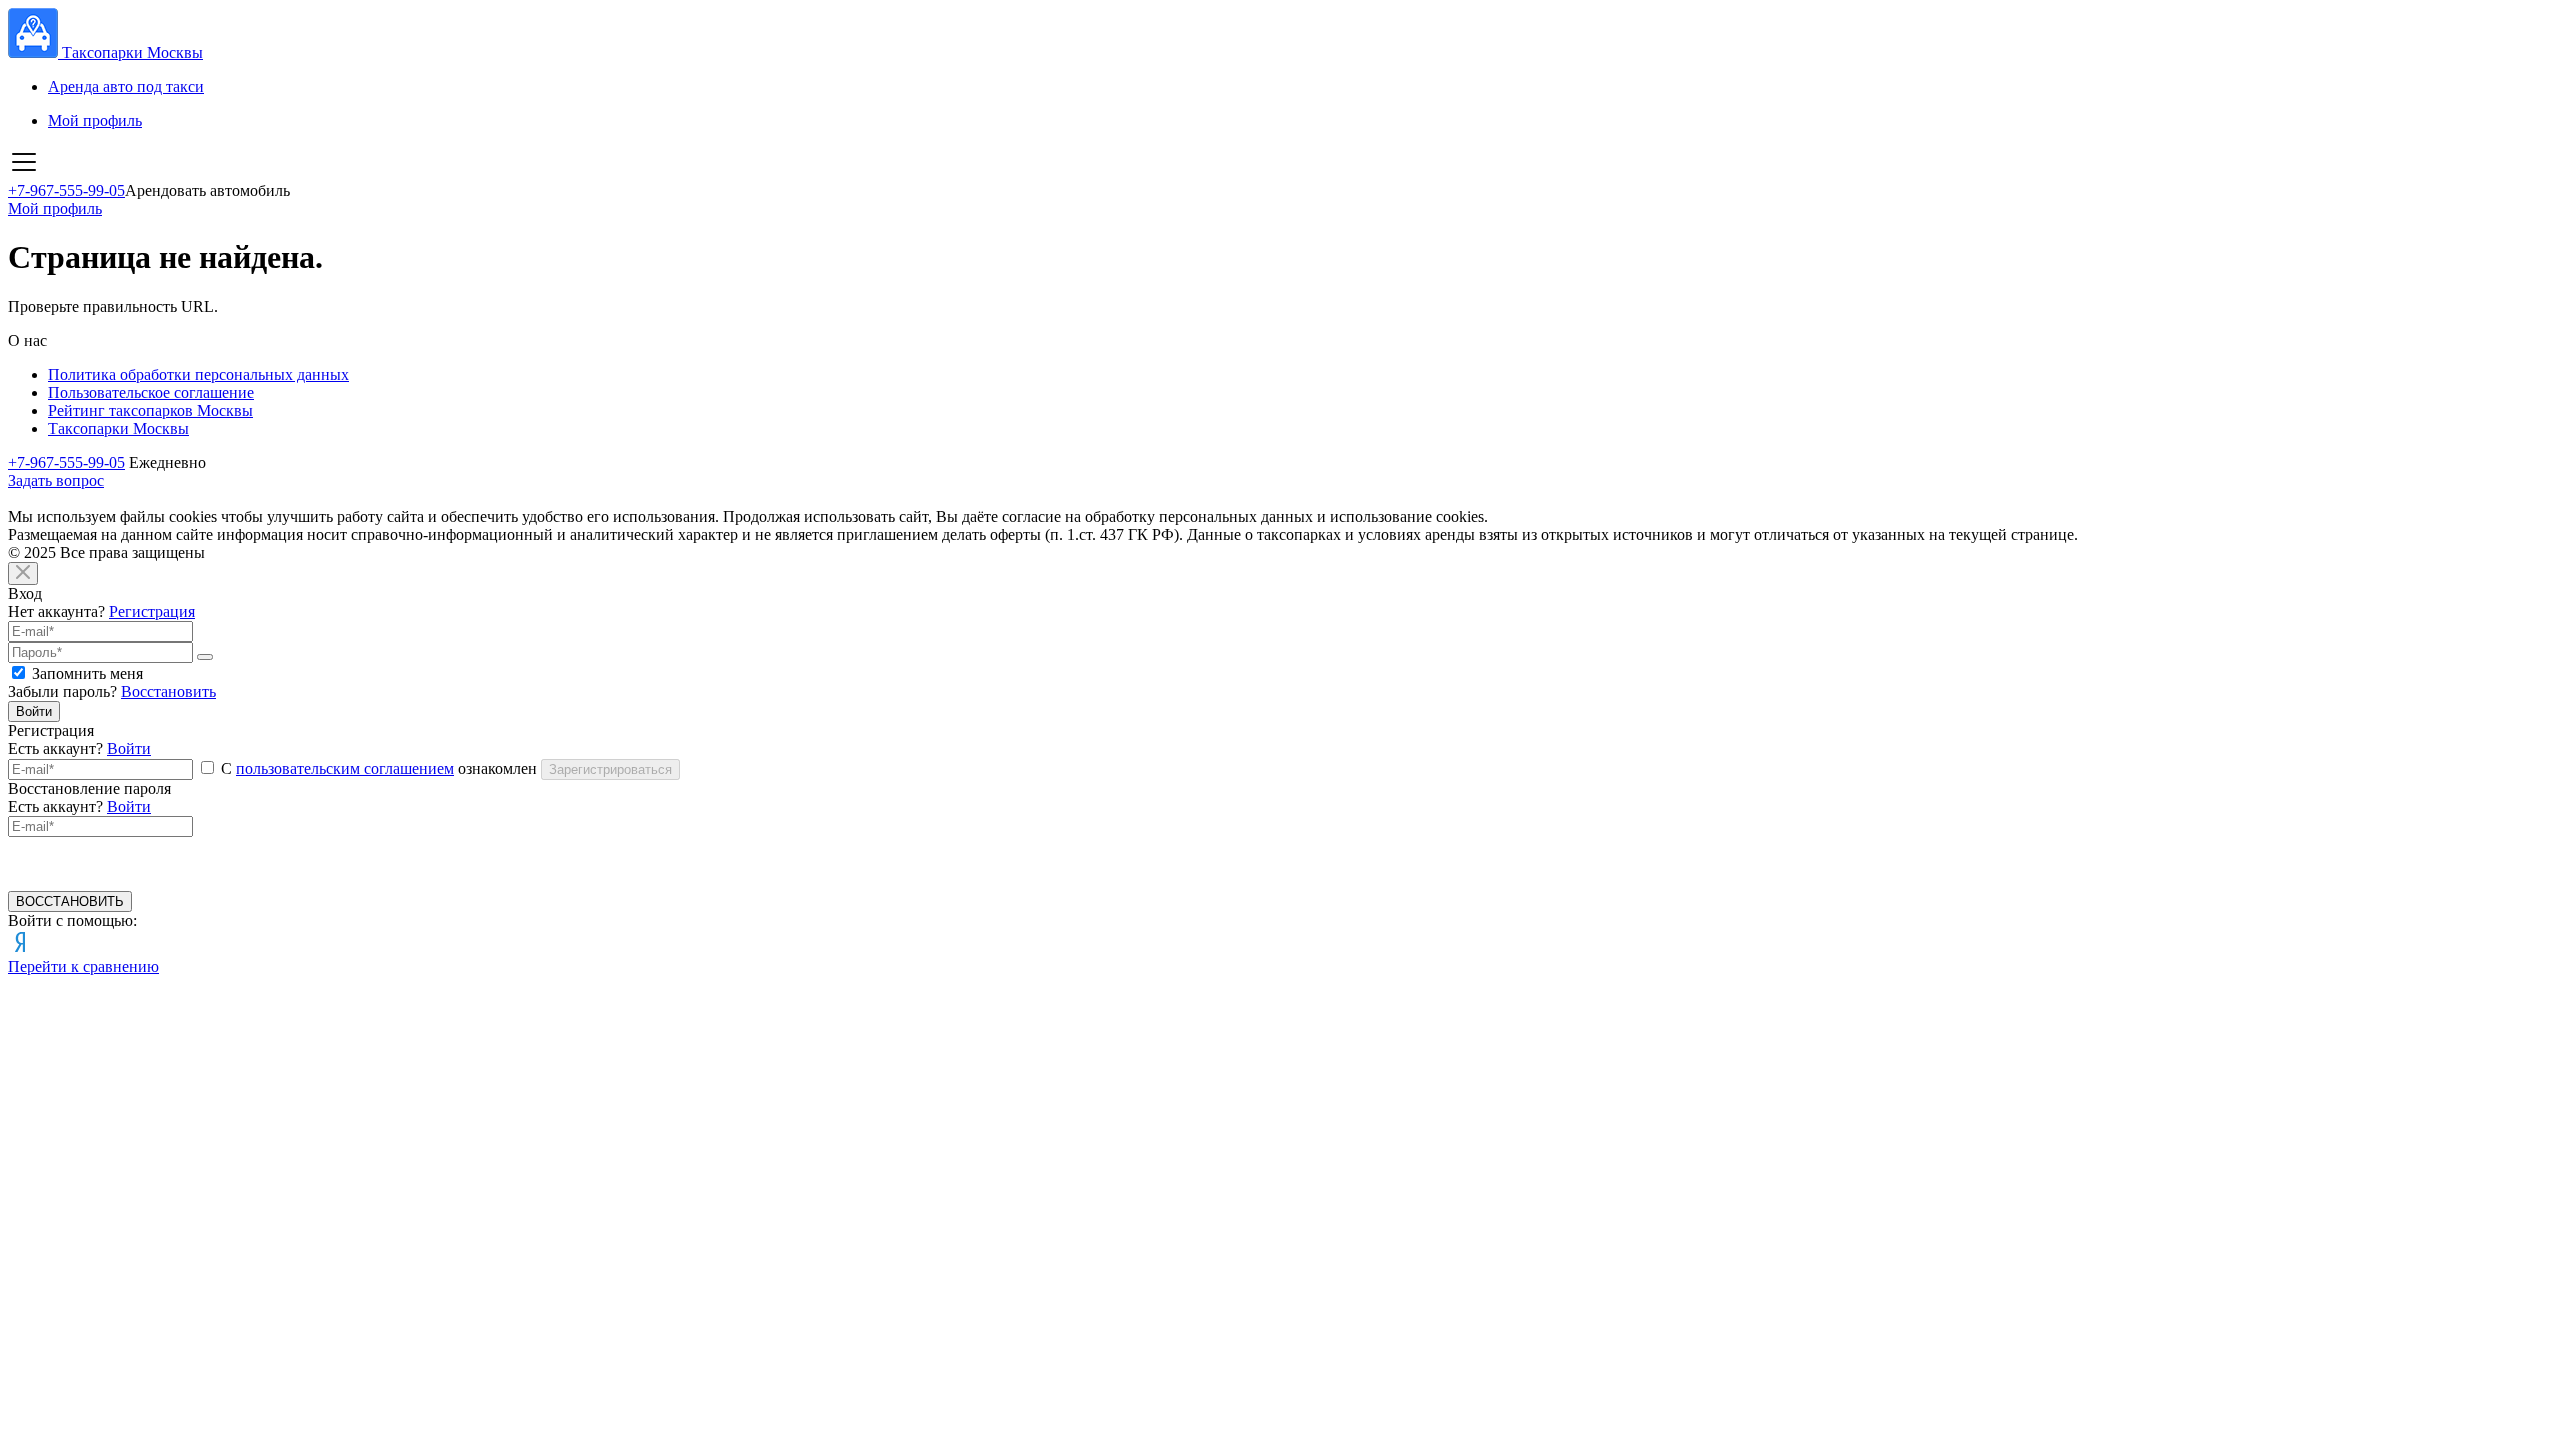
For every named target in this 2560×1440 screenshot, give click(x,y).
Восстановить (168, 691)
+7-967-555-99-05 (66, 190)
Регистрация (152, 611)
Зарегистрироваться (610, 769)
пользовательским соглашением (345, 768)
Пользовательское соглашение (151, 392)
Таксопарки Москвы (118, 428)
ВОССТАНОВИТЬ (70, 901)
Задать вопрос (56, 480)
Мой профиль (95, 120)
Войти (34, 711)
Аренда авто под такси (126, 86)
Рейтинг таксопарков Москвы (150, 410)
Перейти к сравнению (83, 966)
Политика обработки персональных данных (198, 374)
